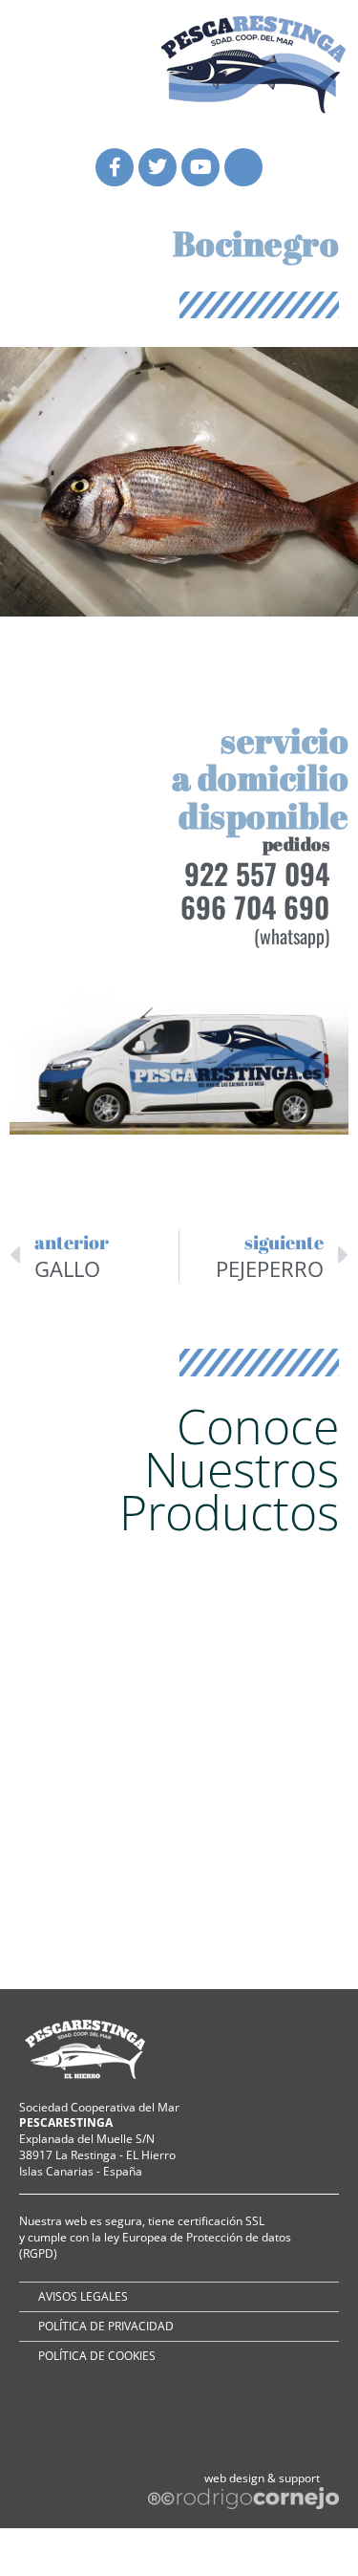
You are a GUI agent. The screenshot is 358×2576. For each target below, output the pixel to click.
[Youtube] (200, 167)
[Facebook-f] (115, 167)
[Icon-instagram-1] (243, 167)
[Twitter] (158, 167)
